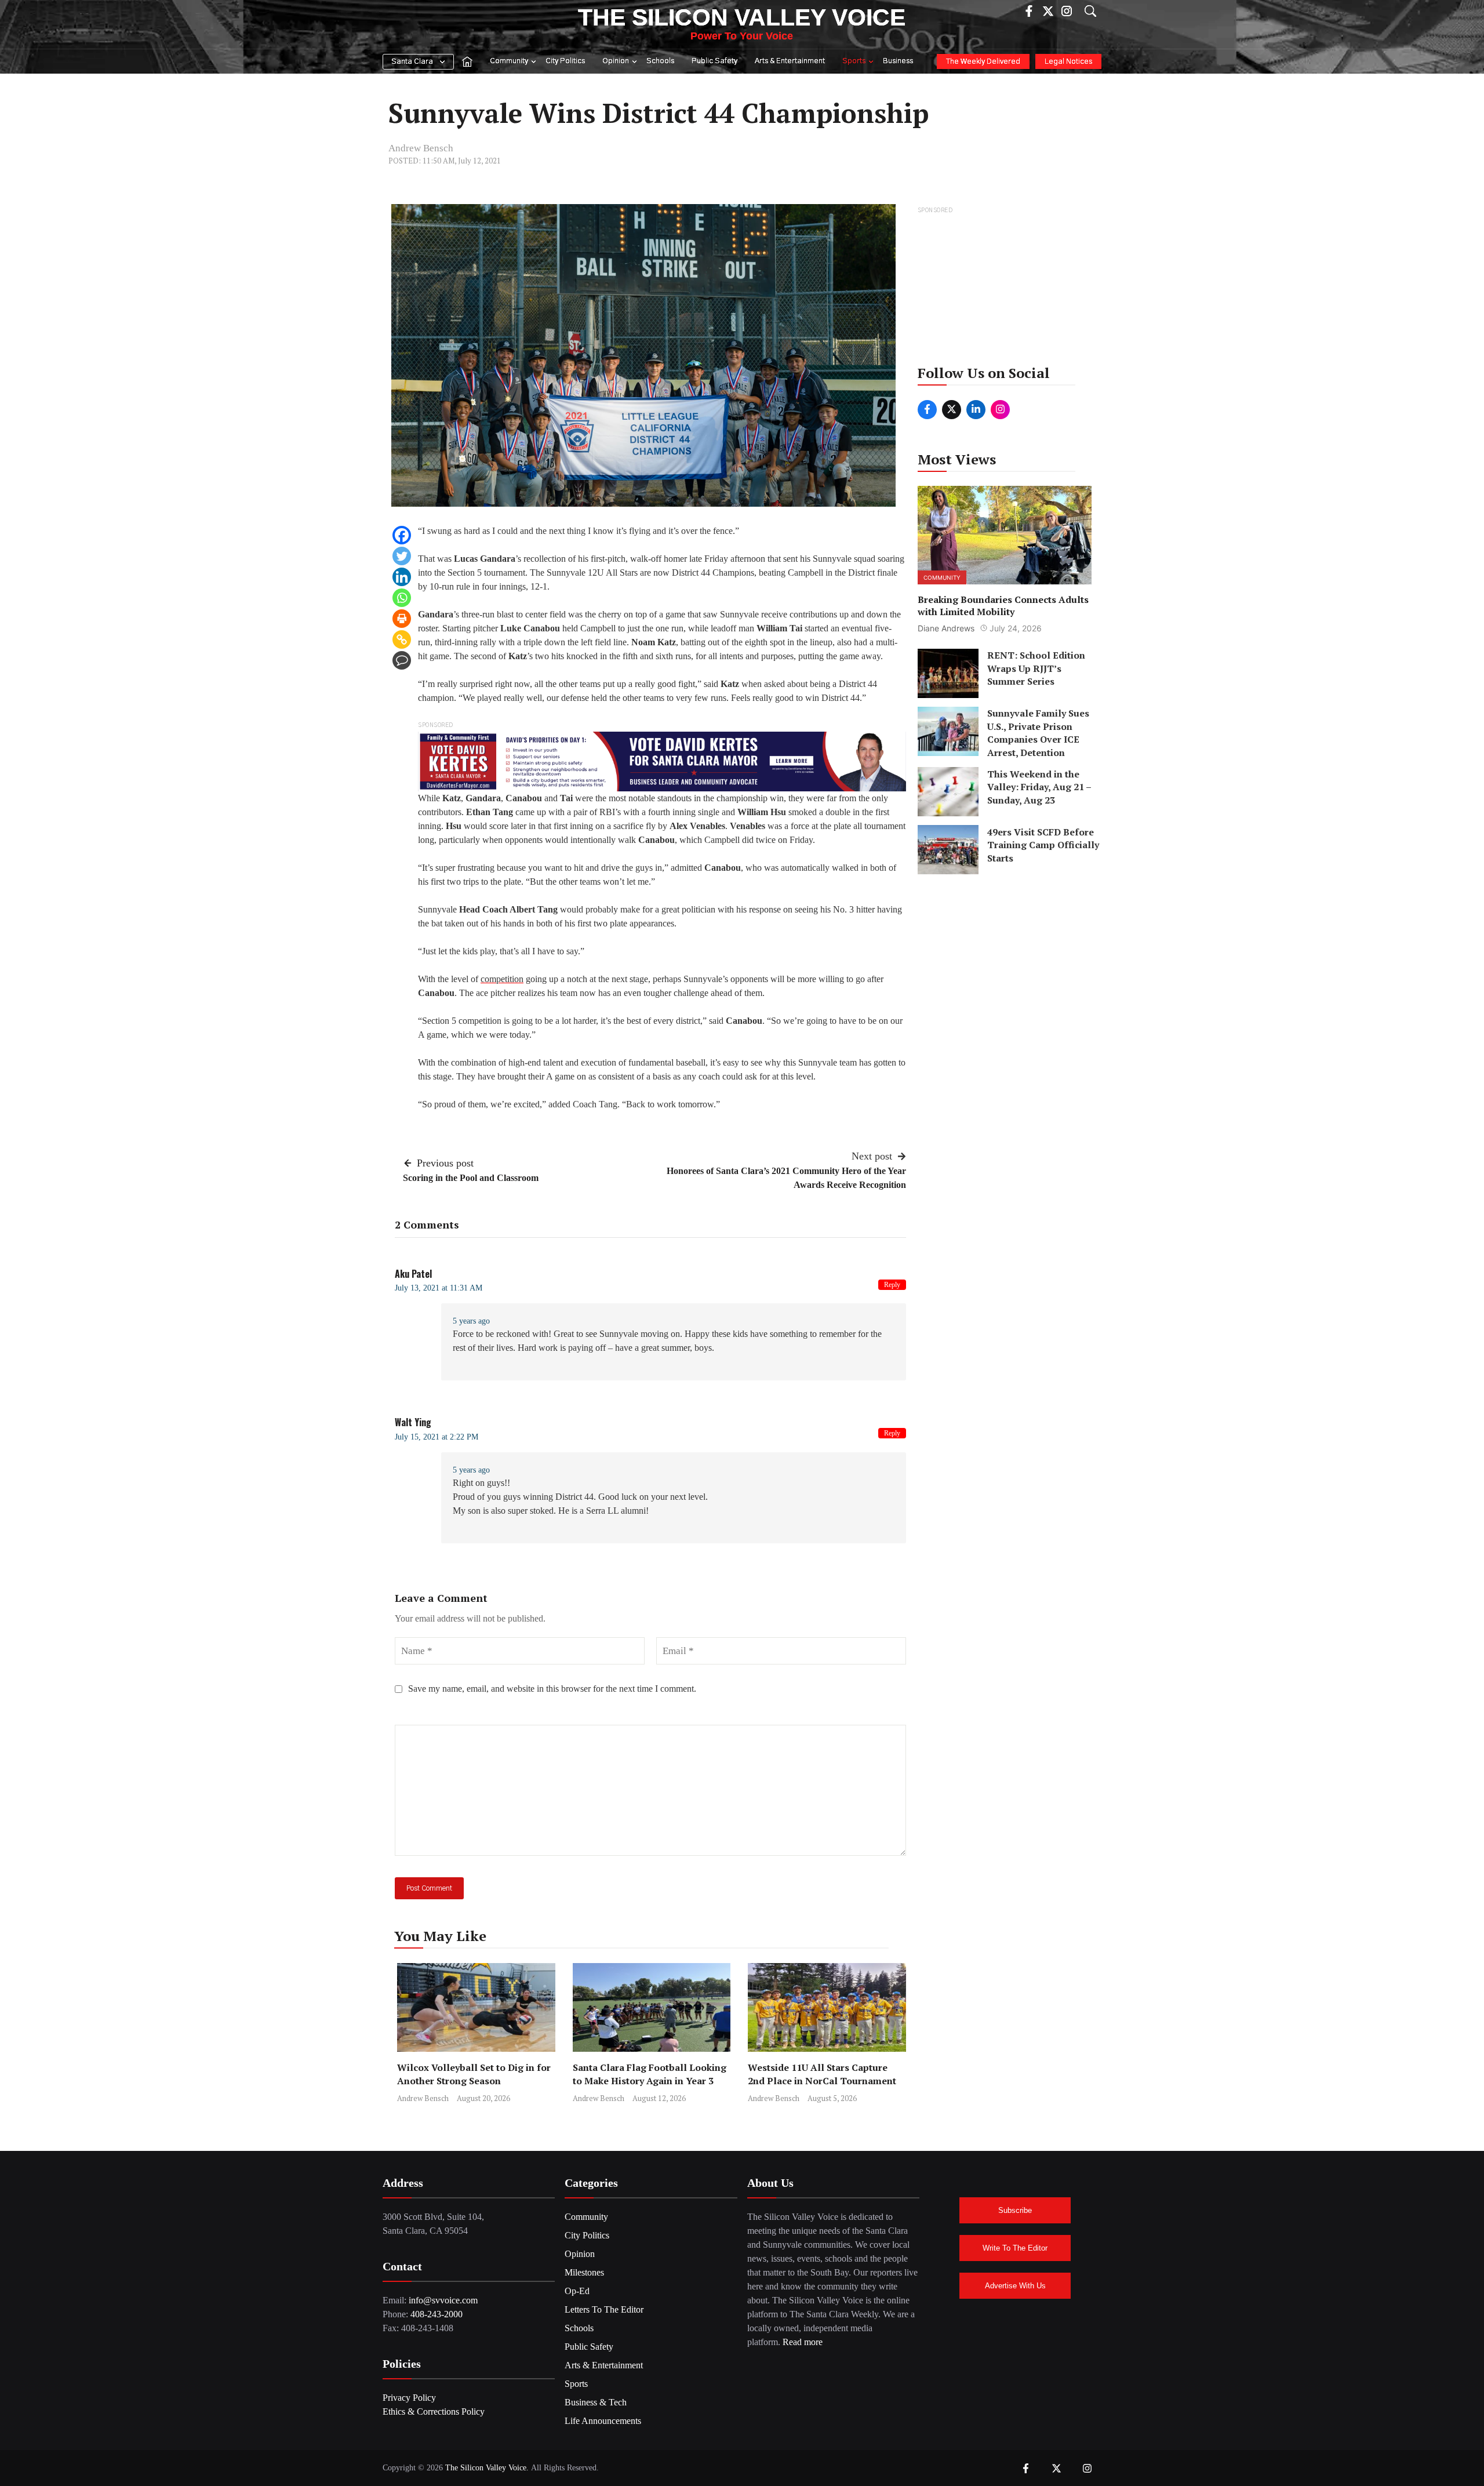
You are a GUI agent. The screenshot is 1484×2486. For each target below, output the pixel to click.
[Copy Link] (402, 639)
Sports (854, 61)
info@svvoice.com (443, 2300)
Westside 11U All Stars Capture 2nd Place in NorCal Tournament (823, 2074)
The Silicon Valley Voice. (487, 2468)
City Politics (565, 61)
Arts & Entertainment (790, 61)
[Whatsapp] (402, 598)
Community (509, 61)
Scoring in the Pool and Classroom (471, 1178)
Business (898, 61)
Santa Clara (412, 62)
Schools (660, 61)
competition (502, 979)
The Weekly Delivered (983, 62)
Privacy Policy (409, 2398)
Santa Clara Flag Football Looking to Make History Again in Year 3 (650, 2074)
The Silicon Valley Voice (742, 17)
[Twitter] (402, 556)
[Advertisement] (1005, 289)
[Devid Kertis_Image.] (662, 760)
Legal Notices (1068, 62)
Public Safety (714, 61)
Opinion (616, 61)
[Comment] (402, 660)
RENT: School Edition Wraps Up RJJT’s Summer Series (1036, 668)
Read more (803, 2342)
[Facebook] (402, 535)
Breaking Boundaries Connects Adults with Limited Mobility (1003, 605)
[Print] (402, 619)
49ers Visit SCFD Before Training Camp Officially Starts (1043, 844)
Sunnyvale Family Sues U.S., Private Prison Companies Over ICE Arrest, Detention (1038, 733)
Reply (892, 1285)
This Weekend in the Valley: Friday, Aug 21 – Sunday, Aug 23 (1039, 786)
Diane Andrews (946, 628)
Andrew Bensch (421, 148)
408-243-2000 (437, 2314)
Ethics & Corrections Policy (434, 2412)
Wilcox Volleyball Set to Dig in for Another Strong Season (474, 2074)
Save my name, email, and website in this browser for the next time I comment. (552, 1689)
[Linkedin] (402, 577)
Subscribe (1015, 2210)
